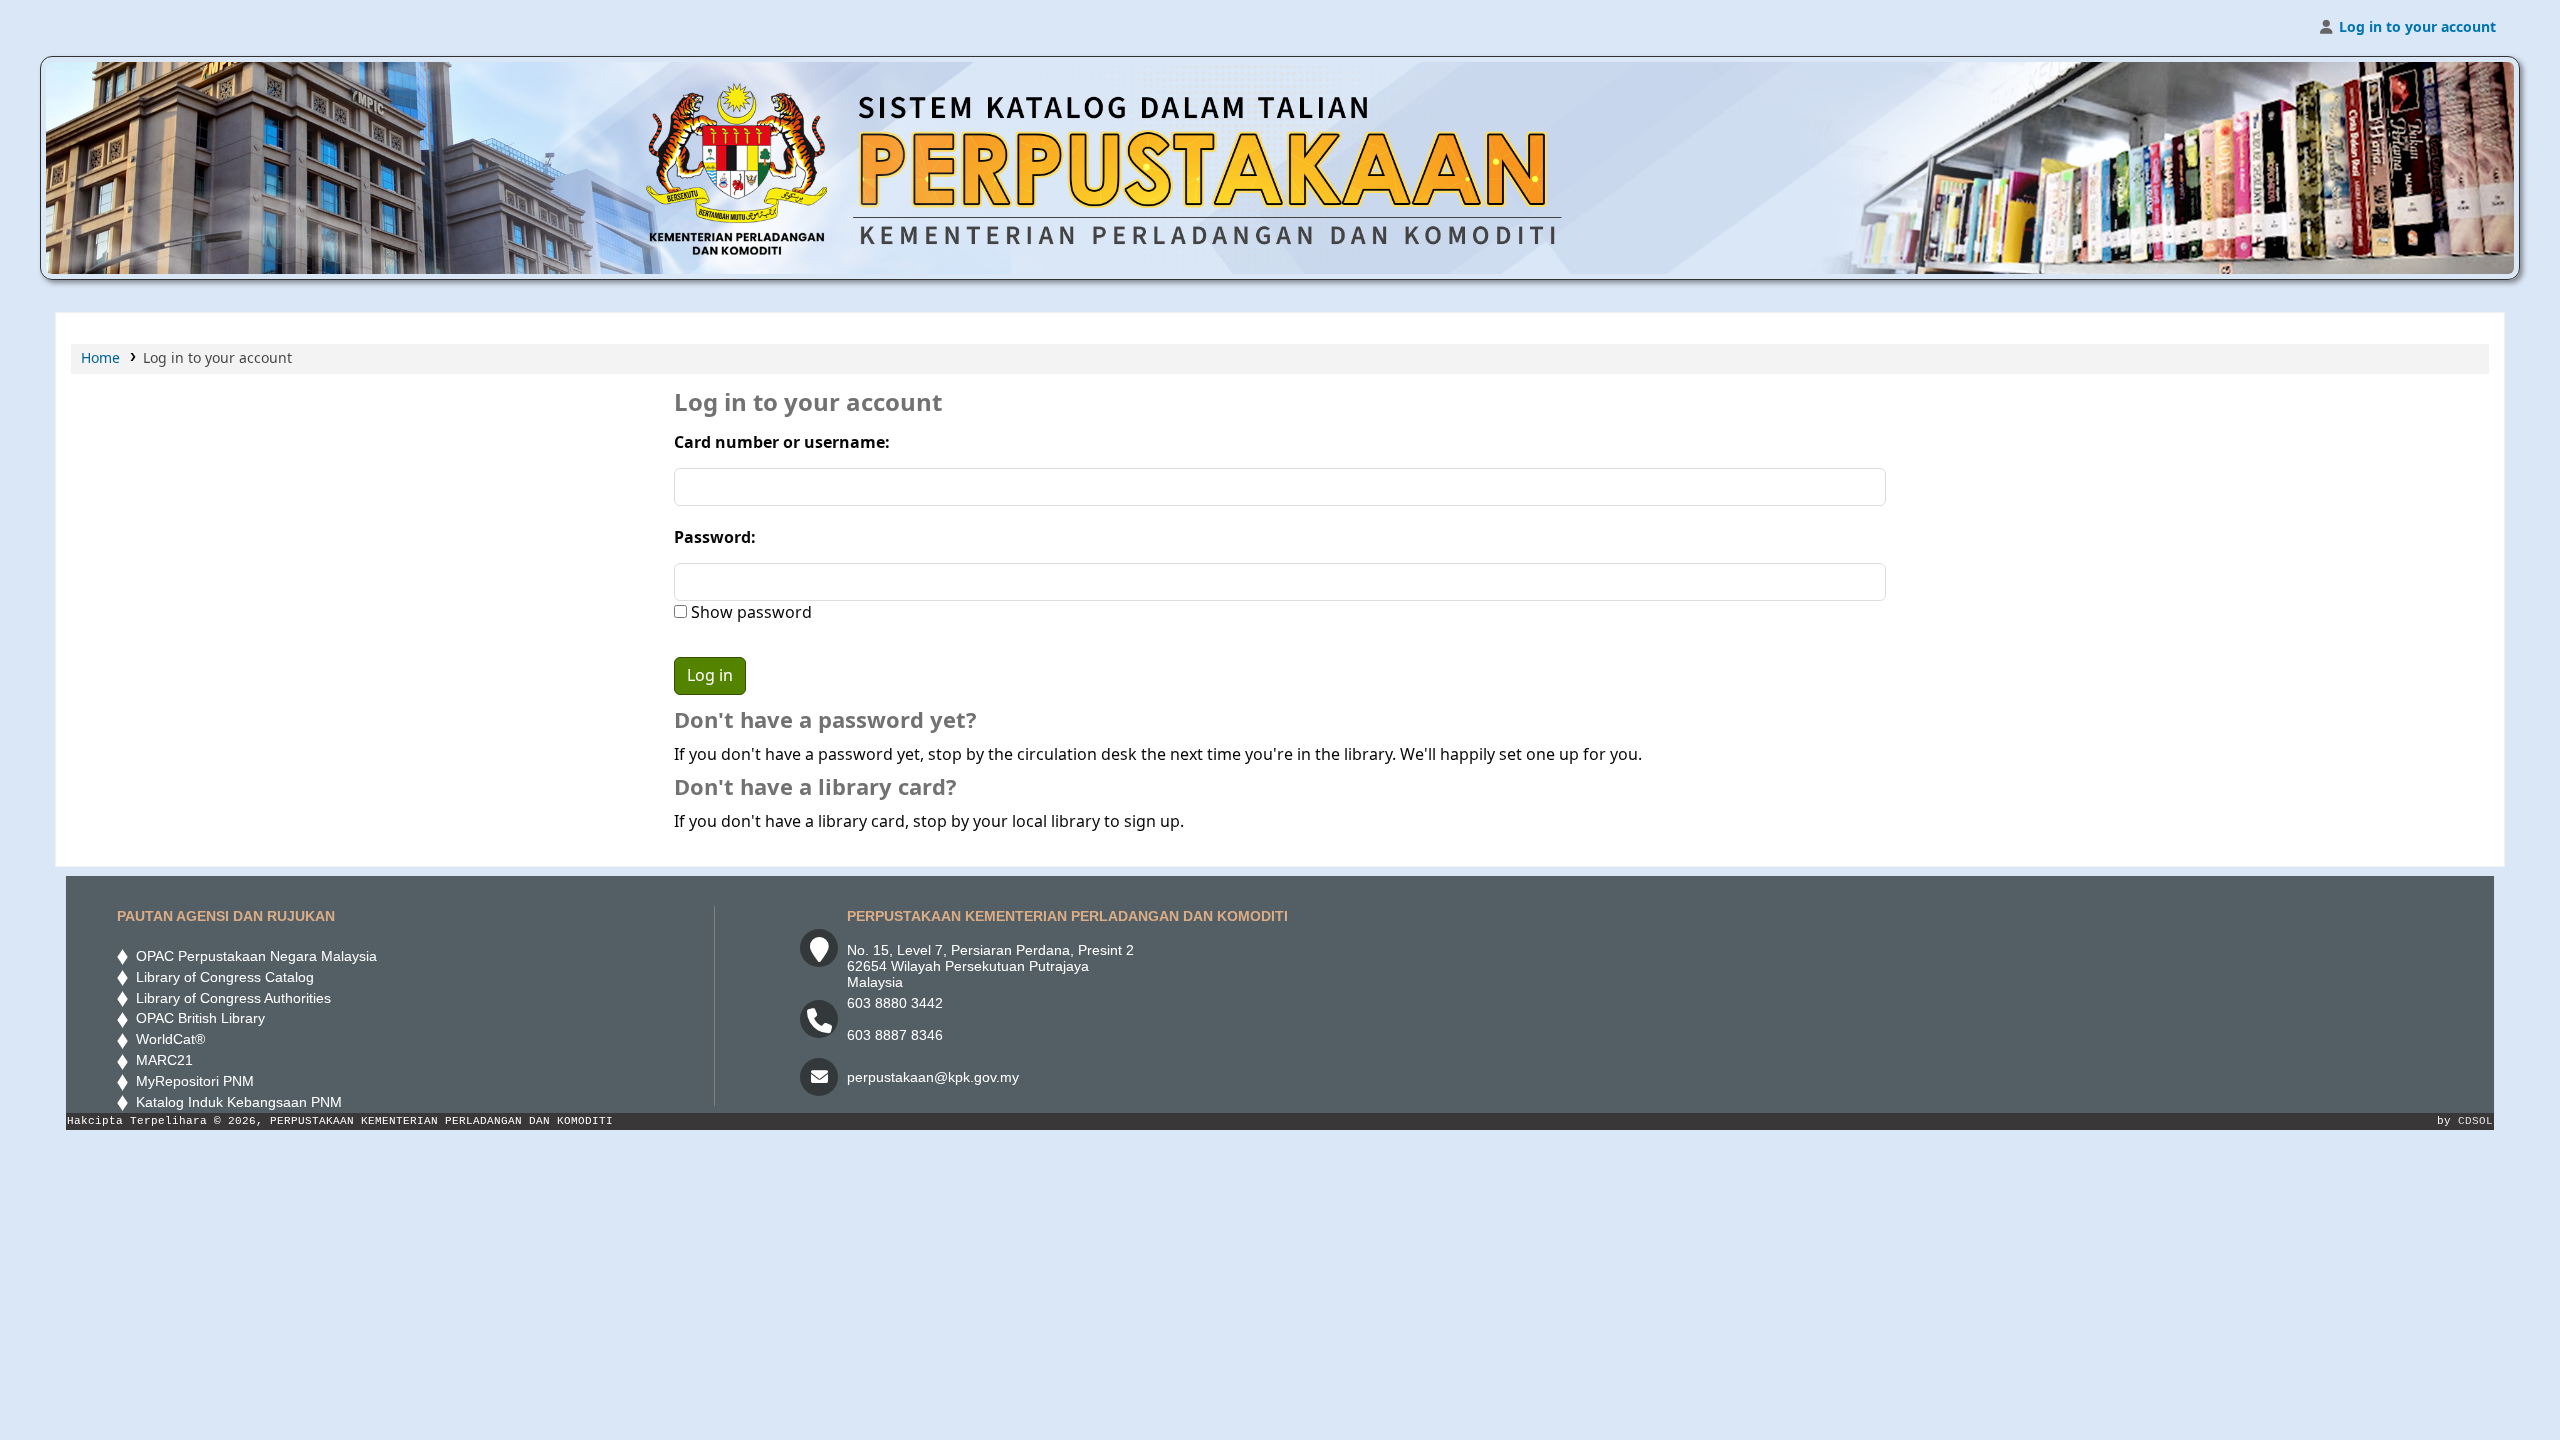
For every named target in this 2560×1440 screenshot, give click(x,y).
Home (100, 358)
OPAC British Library (196, 1018)
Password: (715, 538)
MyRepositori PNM (191, 1081)
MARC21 (160, 1060)
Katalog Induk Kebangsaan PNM (235, 1102)
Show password (749, 613)
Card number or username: (782, 443)
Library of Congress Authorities (231, 998)
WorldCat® (168, 1039)
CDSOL (2475, 1121)
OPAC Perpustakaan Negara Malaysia (252, 956)
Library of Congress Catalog (221, 977)
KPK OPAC (106, 28)
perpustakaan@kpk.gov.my (933, 1077)
